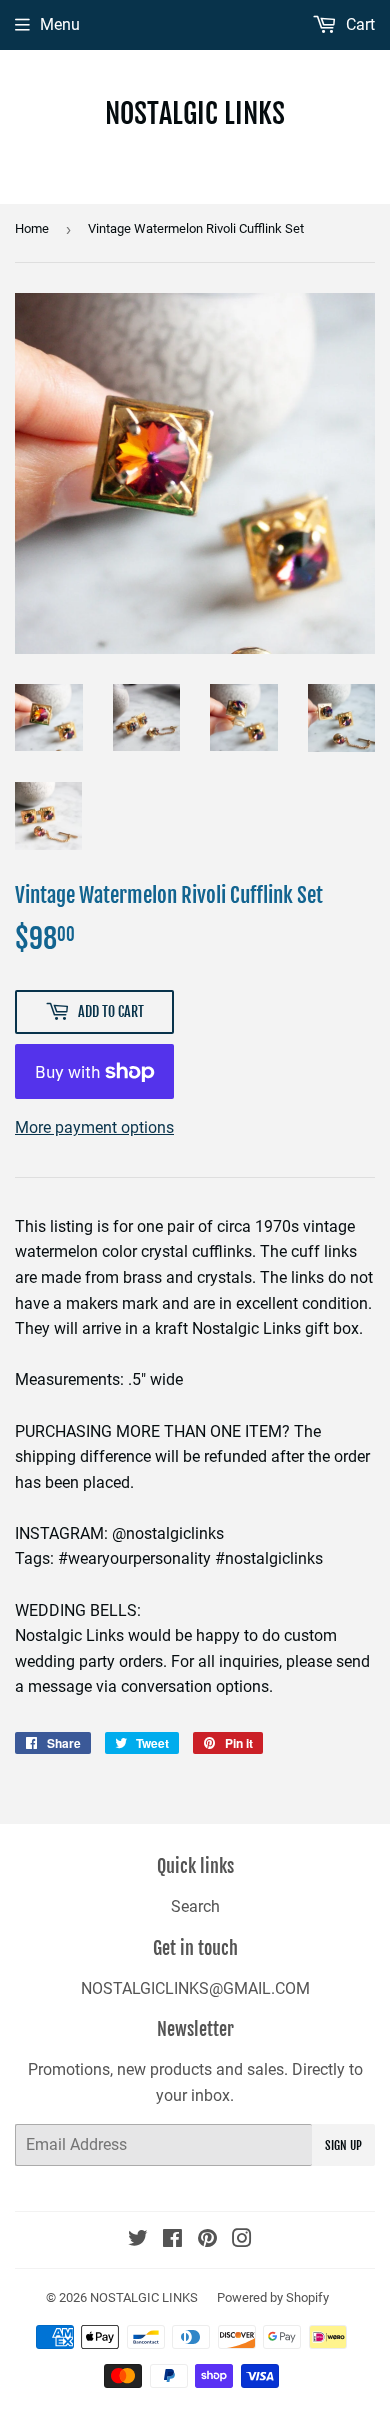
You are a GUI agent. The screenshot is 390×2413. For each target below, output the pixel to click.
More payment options (94, 1127)
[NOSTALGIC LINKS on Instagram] (242, 2240)
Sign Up (343, 2145)
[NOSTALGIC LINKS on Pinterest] (207, 2240)
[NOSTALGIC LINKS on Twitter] (138, 2240)
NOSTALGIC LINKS (195, 113)
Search (195, 1906)
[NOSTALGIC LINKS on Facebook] (172, 2240)
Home (32, 228)
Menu (60, 24)
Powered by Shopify (273, 2297)
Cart (358, 24)
